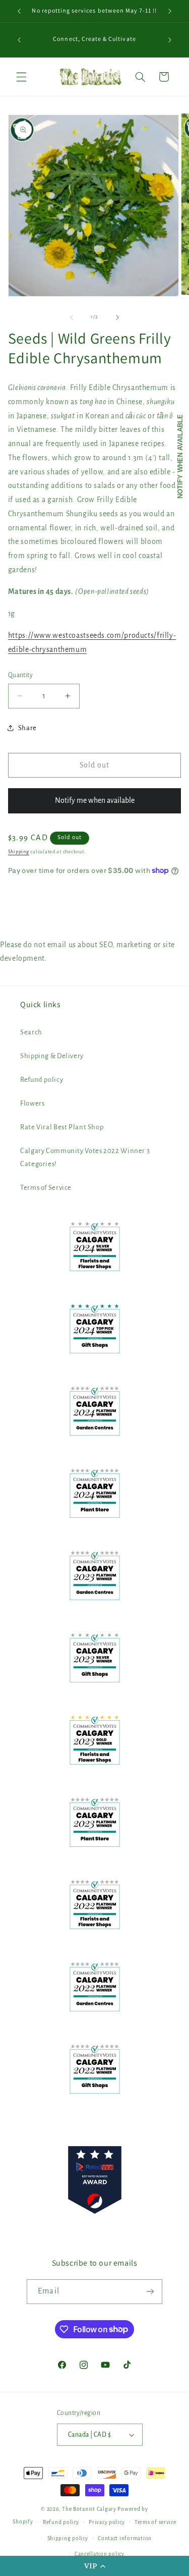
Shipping (19, 852)
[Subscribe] (150, 2292)
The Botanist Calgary (89, 2509)
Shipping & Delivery (52, 1056)
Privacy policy (107, 2522)
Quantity (20, 675)
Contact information (125, 2538)
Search (31, 1032)
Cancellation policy (100, 2554)
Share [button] (27, 728)
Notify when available (180, 456)
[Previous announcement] (19, 11)
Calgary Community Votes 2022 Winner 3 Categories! (85, 1157)
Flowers (32, 1103)
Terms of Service (46, 1188)
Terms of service (155, 2522)
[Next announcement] (170, 11)
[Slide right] (117, 317)
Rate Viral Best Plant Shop (62, 1127)
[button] (94, 2566)
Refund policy (42, 1080)
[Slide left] (72, 317)
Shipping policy (68, 2538)
